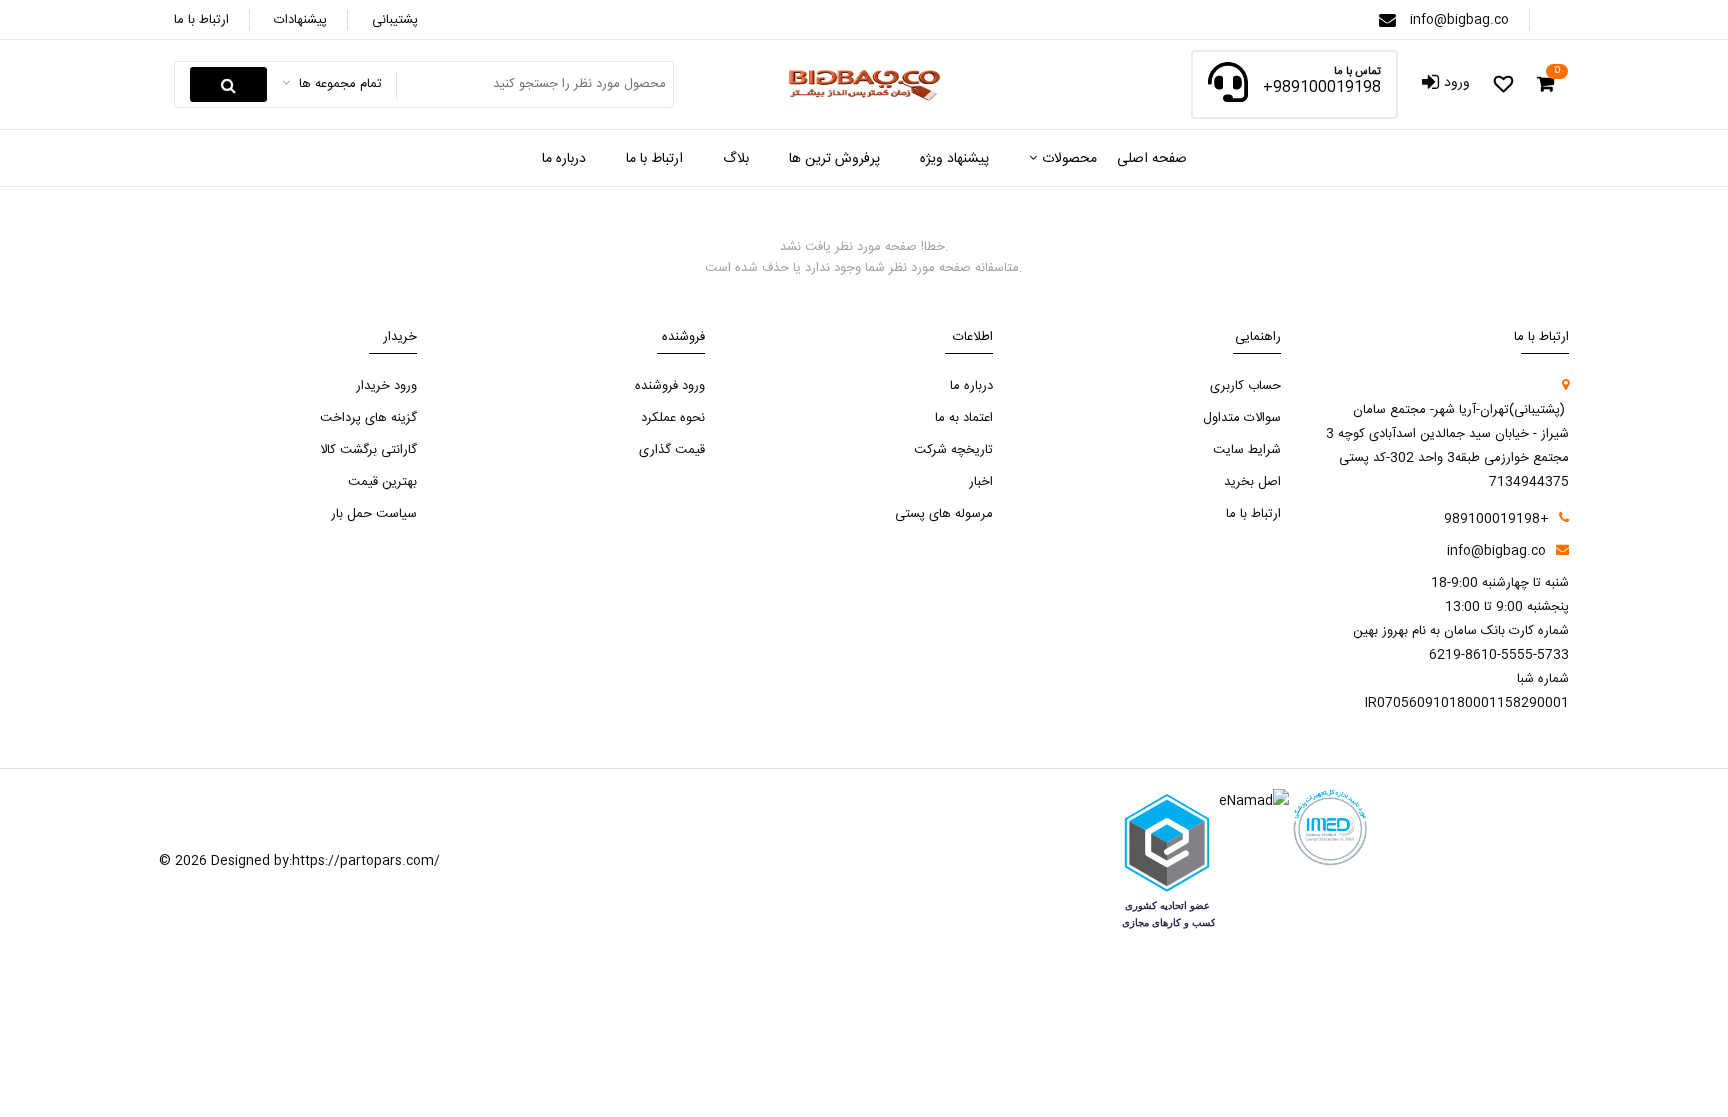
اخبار (981, 482)
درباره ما (971, 386)
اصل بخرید (1252, 482)
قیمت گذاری (672, 450)
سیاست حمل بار (374, 514)
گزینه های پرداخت (368, 418)
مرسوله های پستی (944, 514)
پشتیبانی (395, 20)
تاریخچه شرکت (953, 450)
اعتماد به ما (964, 418)
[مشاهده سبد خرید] (1545, 85)
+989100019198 (1322, 88)
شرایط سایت (1247, 450)
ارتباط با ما (201, 20)
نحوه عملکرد (673, 418)
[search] (228, 84)
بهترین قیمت (382, 482)
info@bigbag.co (1459, 20)
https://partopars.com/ (366, 861)
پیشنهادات (300, 20)
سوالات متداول (1242, 418)
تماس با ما (1357, 72)
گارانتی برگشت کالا (368, 450)
